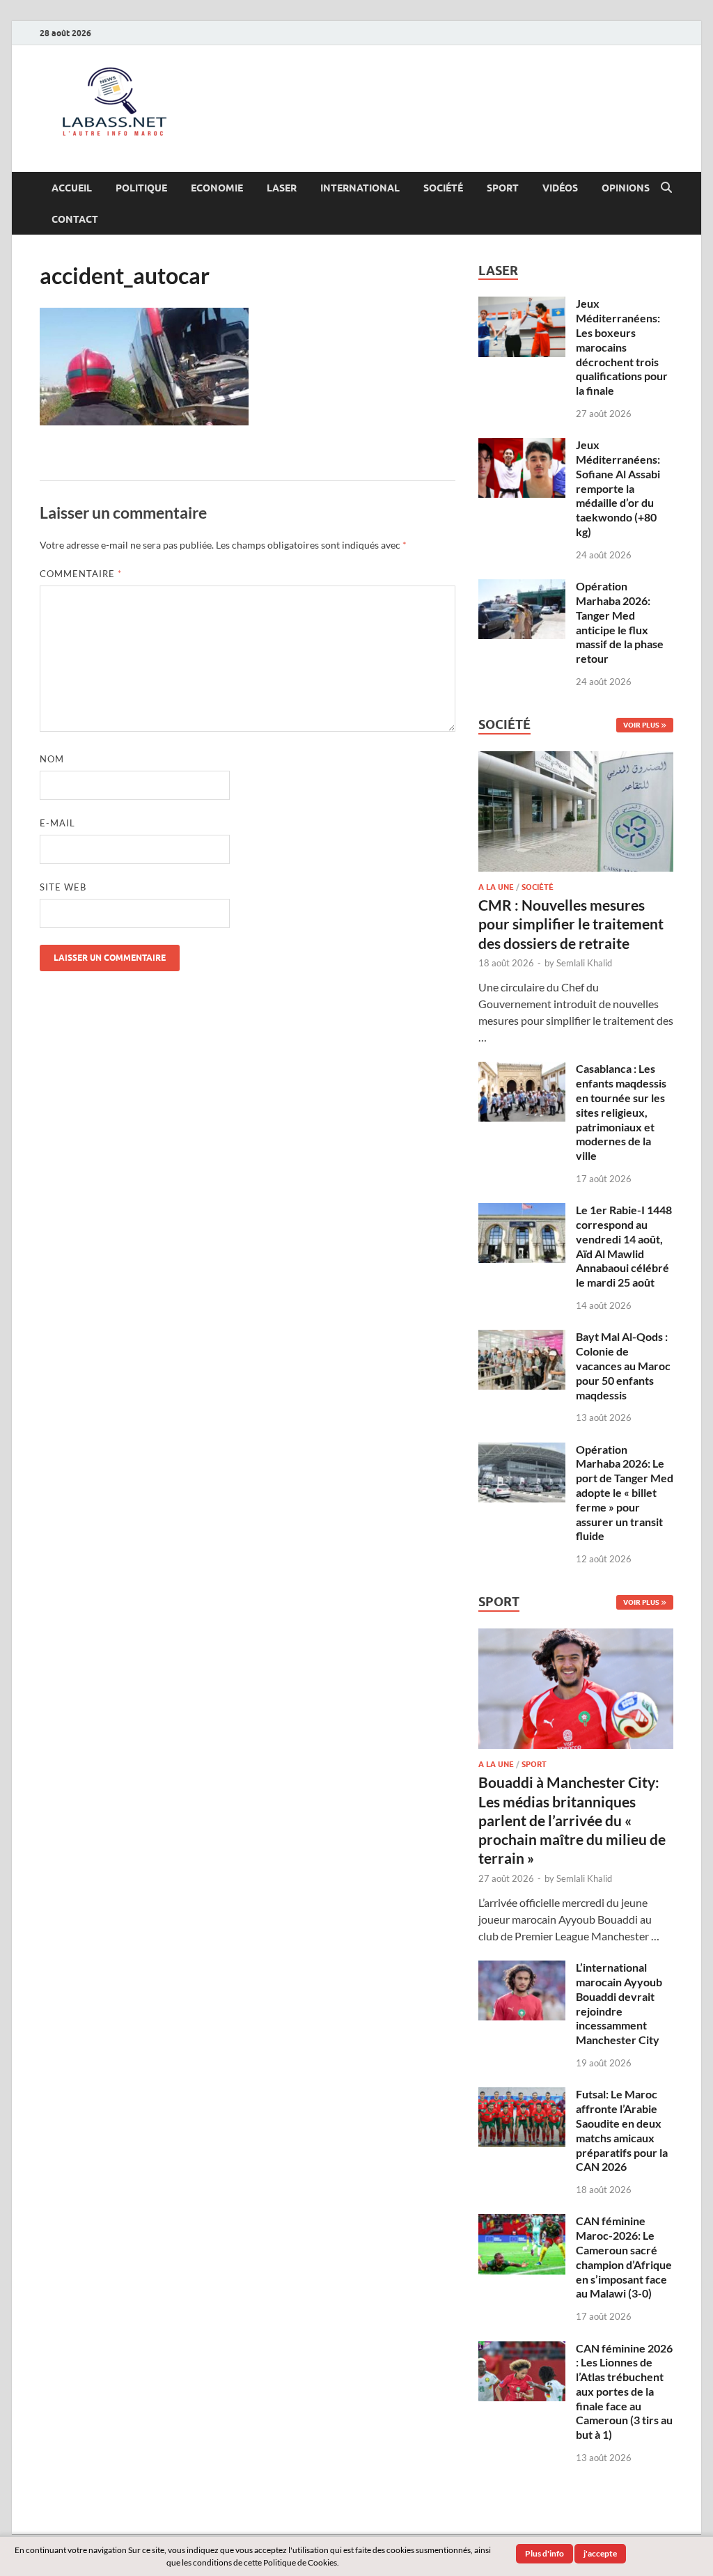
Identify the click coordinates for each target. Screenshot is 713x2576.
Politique (141, 188)
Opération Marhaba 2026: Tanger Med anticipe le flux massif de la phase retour (620, 622)
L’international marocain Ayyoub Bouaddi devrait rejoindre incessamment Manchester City (619, 2003)
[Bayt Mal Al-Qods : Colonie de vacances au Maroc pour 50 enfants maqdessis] (522, 1338)
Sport (503, 188)
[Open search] (666, 188)
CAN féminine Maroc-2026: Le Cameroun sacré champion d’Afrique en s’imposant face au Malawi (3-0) (624, 2257)
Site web (63, 887)
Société (443, 188)
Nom (52, 759)
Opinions (626, 188)
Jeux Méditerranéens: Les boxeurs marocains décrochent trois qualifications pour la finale (622, 347)
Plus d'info (544, 2553)
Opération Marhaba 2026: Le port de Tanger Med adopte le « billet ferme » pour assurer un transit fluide (625, 1493)
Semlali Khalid (584, 963)
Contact (75, 219)
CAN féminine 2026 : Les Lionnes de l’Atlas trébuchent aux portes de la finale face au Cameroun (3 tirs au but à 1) (624, 2392)
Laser (282, 188)
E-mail (57, 823)
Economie (217, 188)
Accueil (72, 188)
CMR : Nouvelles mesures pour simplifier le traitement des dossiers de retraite (571, 924)
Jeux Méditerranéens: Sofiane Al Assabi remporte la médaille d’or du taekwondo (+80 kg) (618, 488)
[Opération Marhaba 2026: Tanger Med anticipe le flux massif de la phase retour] (522, 587)
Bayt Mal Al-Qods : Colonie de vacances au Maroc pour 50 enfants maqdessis (623, 1365)
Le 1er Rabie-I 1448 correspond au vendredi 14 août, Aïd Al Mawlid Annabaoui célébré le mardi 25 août (624, 1246)
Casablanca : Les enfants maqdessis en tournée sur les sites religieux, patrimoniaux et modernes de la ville (621, 1112)
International (360, 188)
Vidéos (560, 188)
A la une (496, 887)
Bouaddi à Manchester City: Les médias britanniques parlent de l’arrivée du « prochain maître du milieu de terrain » (572, 1820)
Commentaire (81, 574)
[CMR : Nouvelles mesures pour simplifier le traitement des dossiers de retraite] (576, 759)
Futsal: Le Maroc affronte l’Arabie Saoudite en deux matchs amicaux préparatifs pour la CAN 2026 (622, 2130)
